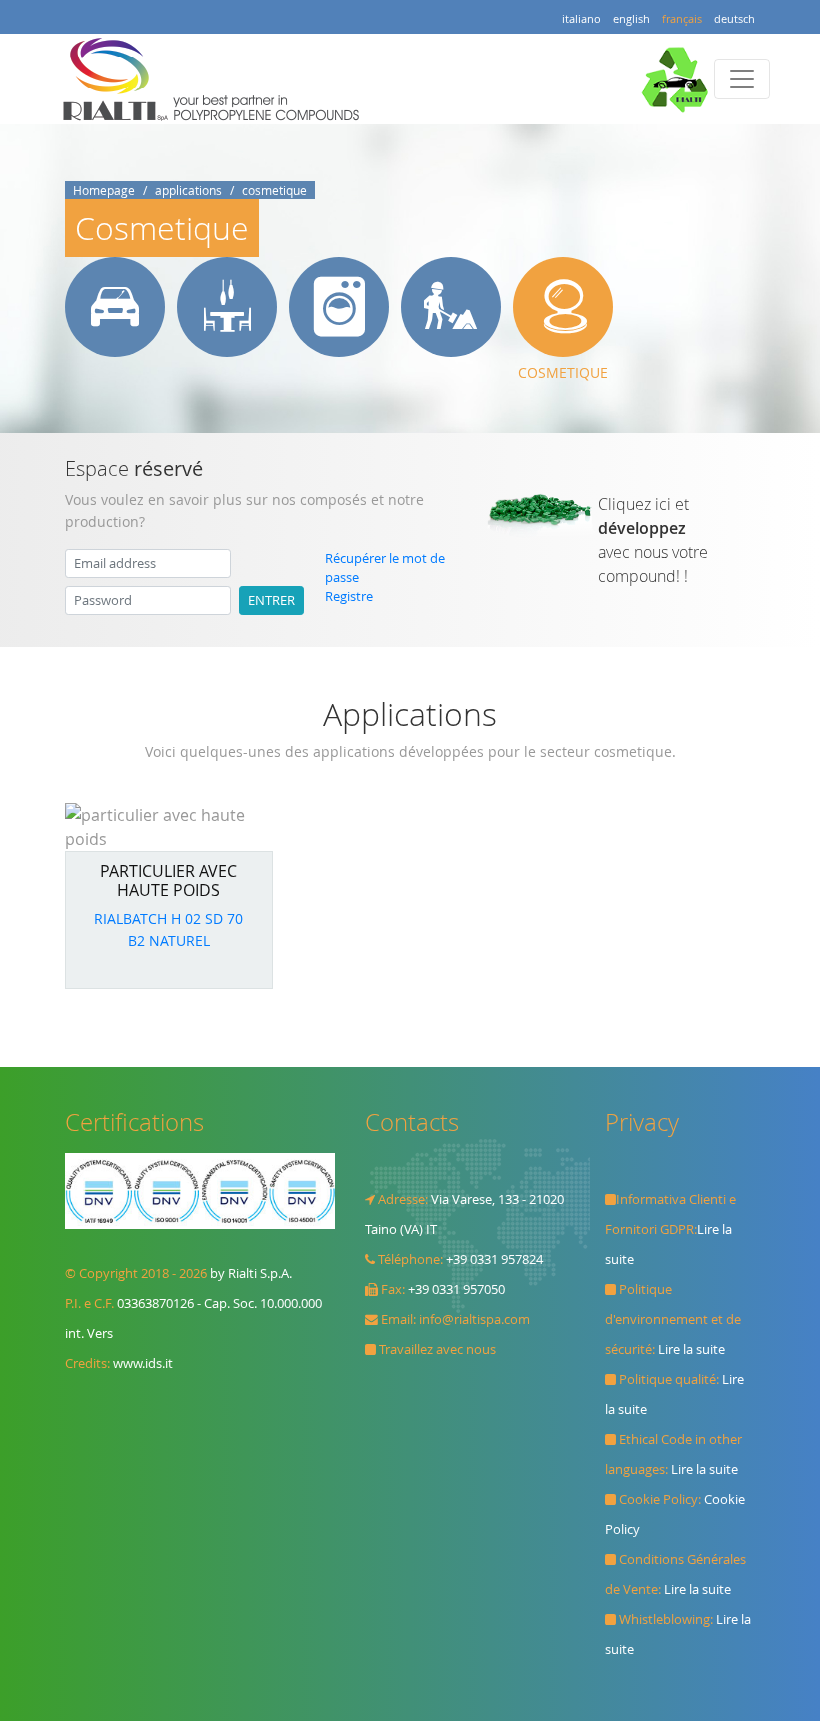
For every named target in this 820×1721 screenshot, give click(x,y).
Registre (349, 596)
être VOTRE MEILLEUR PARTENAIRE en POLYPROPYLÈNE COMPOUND (216, 79)
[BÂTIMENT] (451, 307)
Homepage (104, 190)
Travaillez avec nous (437, 1349)
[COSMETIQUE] (563, 307)
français (682, 18)
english (631, 18)
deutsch (734, 18)
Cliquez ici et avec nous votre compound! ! (653, 540)
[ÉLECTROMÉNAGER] (339, 307)
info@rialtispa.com (474, 1319)
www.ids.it (143, 1363)
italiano (581, 18)
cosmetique (274, 190)
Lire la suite (691, 1349)
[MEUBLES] (227, 307)
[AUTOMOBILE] (115, 307)
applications (188, 190)
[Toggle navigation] (742, 79)
